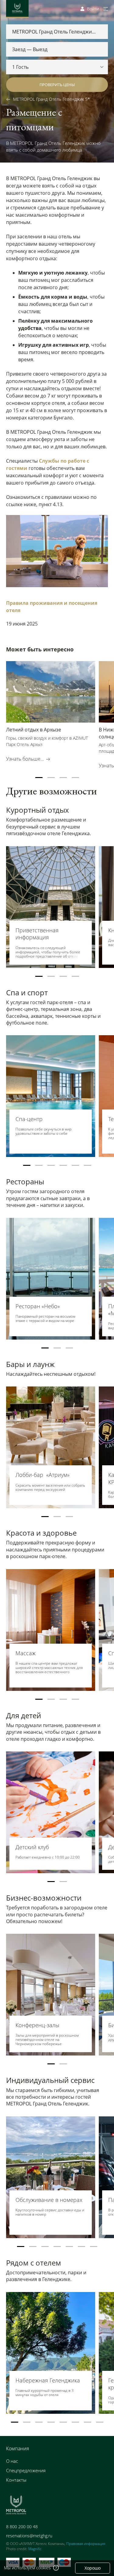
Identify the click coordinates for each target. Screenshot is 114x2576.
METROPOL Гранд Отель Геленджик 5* (52, 99)
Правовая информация (86, 2544)
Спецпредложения (26, 2470)
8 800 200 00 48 (22, 2527)
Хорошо (93, 2568)
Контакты (16, 2480)
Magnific (35, 2549)
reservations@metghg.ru (29, 2536)
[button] (39, 778)
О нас (12, 2461)
